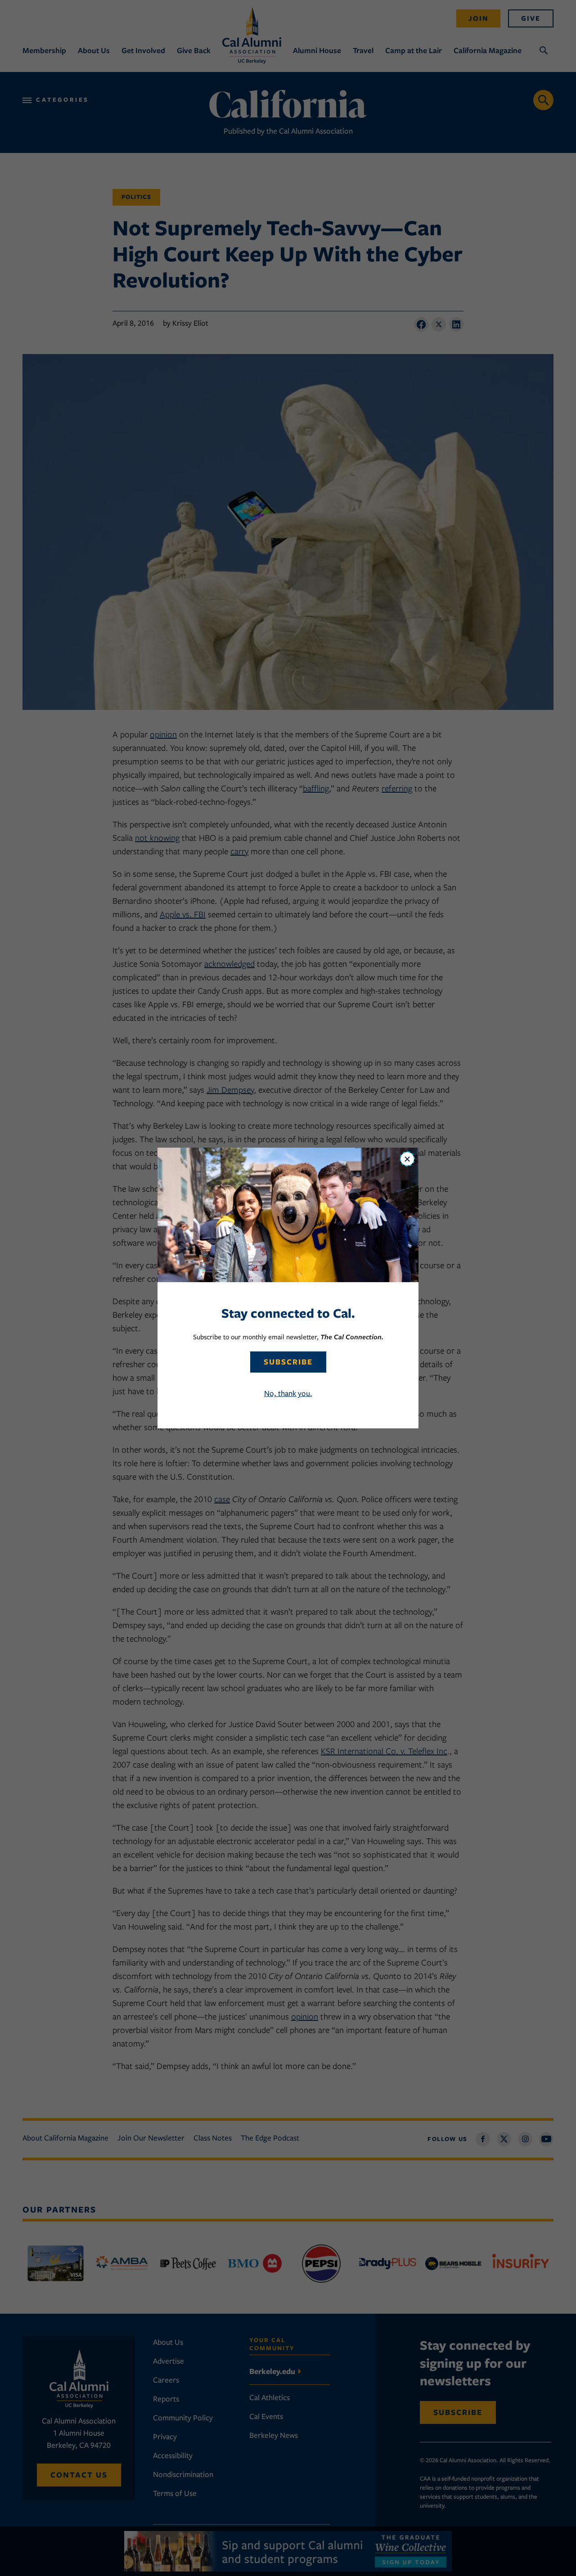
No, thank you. (288, 1393)
